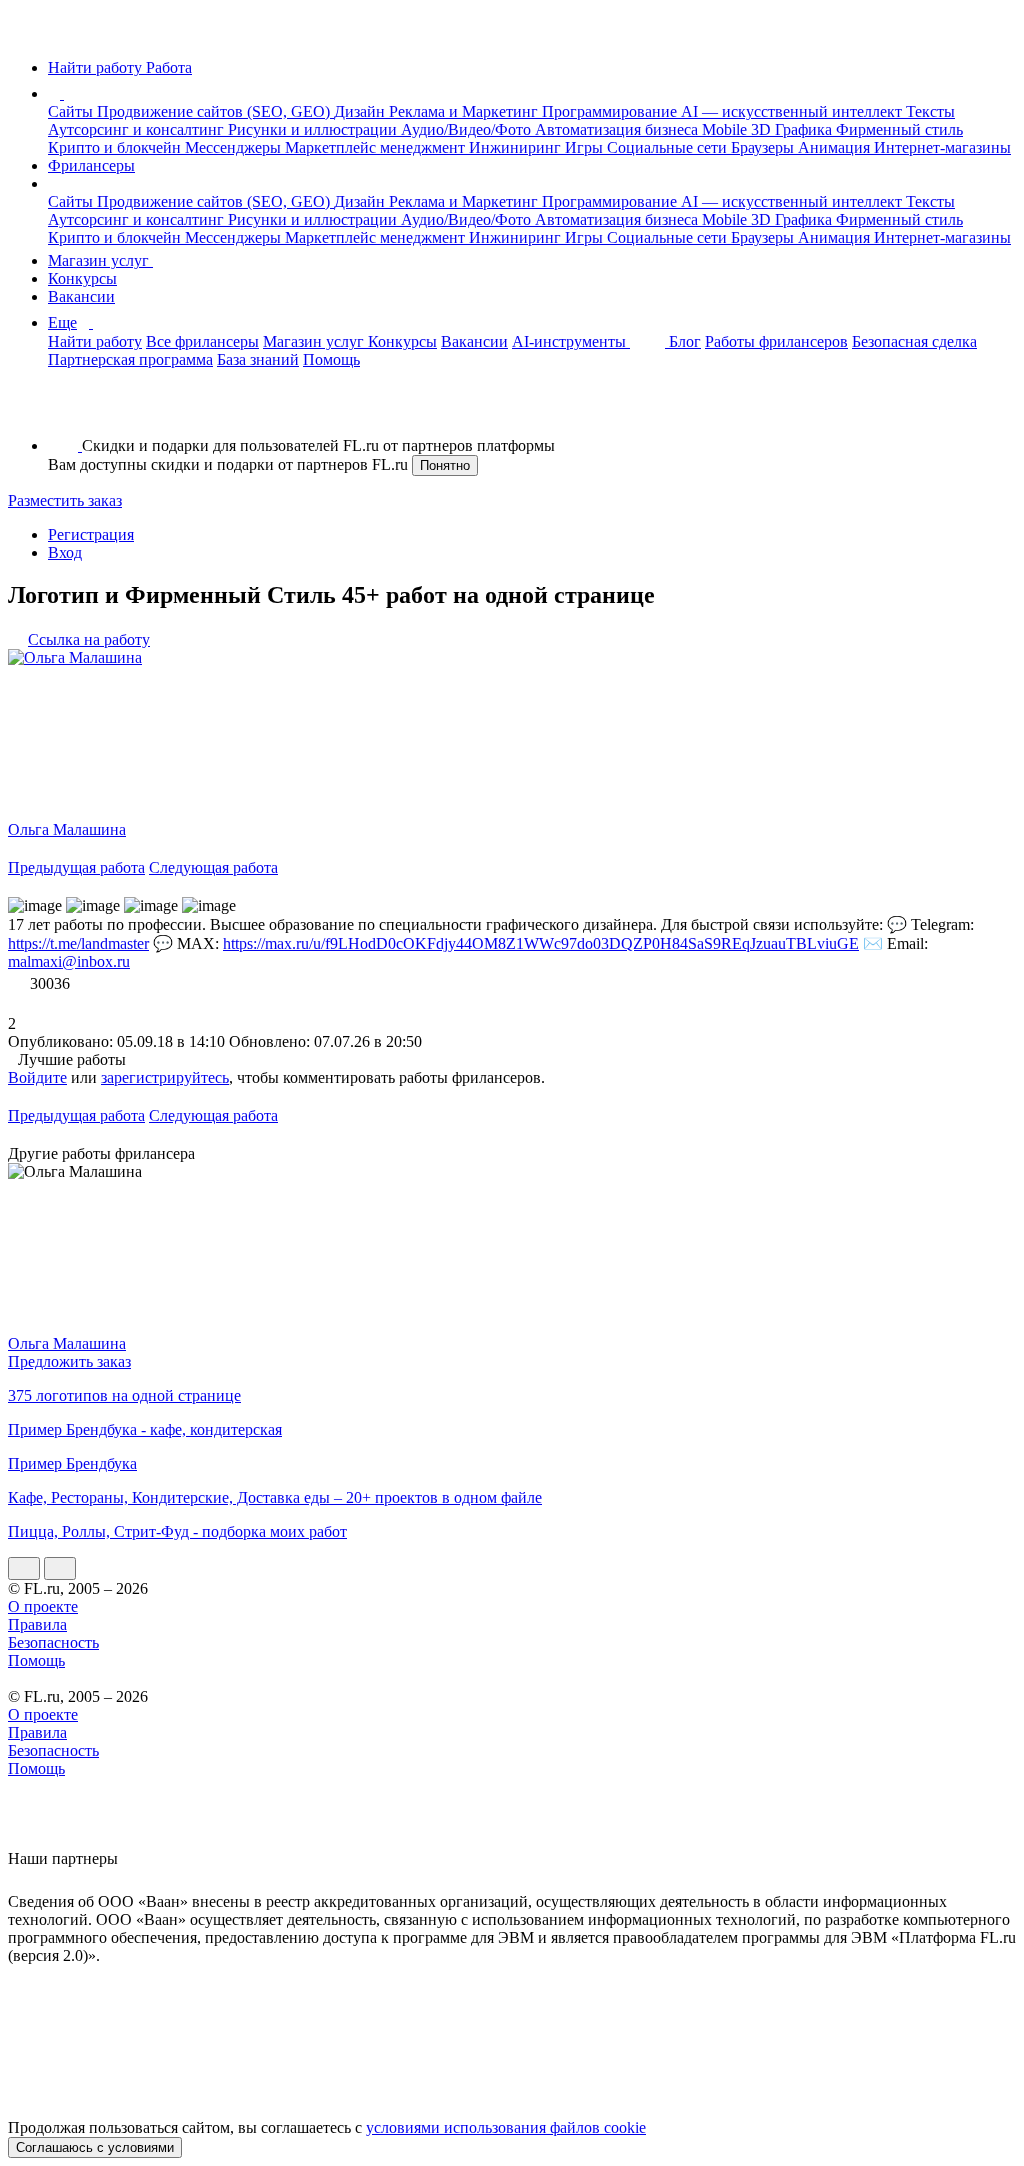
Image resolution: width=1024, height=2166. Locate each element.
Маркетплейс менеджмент (377, 147)
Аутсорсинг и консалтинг (138, 129)
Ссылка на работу (89, 639)
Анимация (836, 147)
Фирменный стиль (899, 129)
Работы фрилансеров (776, 341)
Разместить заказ (65, 500)
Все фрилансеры (202, 341)
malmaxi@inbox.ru (69, 961)
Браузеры (764, 147)
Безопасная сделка (914, 341)
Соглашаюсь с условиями (95, 2147)
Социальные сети (669, 147)
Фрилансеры (91, 165)
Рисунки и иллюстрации (314, 129)
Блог (685, 341)
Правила (37, 1624)
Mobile (726, 129)
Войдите (37, 1077)
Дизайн (361, 111)
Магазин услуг (100, 260)
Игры (586, 147)
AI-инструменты (571, 341)
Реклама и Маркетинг (465, 111)
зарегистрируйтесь (165, 1077)
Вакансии (81, 296)
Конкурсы (82, 278)
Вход (65, 552)
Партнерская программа (130, 359)
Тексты (930, 111)
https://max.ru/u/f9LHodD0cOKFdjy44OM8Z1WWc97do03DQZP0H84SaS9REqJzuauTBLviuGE (541, 943)
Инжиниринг (517, 147)
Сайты (72, 111)
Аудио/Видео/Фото (468, 129)
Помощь (331, 359)
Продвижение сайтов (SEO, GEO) (215, 111)
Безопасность (53, 1642)
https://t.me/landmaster (78, 943)
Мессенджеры (235, 147)
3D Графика (793, 129)
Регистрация (91, 534)
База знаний (258, 359)
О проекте (43, 1606)
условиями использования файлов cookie (506, 2127)
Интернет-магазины (942, 147)
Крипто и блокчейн (116, 147)
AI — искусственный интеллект (793, 111)
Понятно (445, 465)
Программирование (611, 111)
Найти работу (95, 341)
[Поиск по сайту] (64, 411)
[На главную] (26, 33)
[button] (67, 93)
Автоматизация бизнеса (618, 129)
